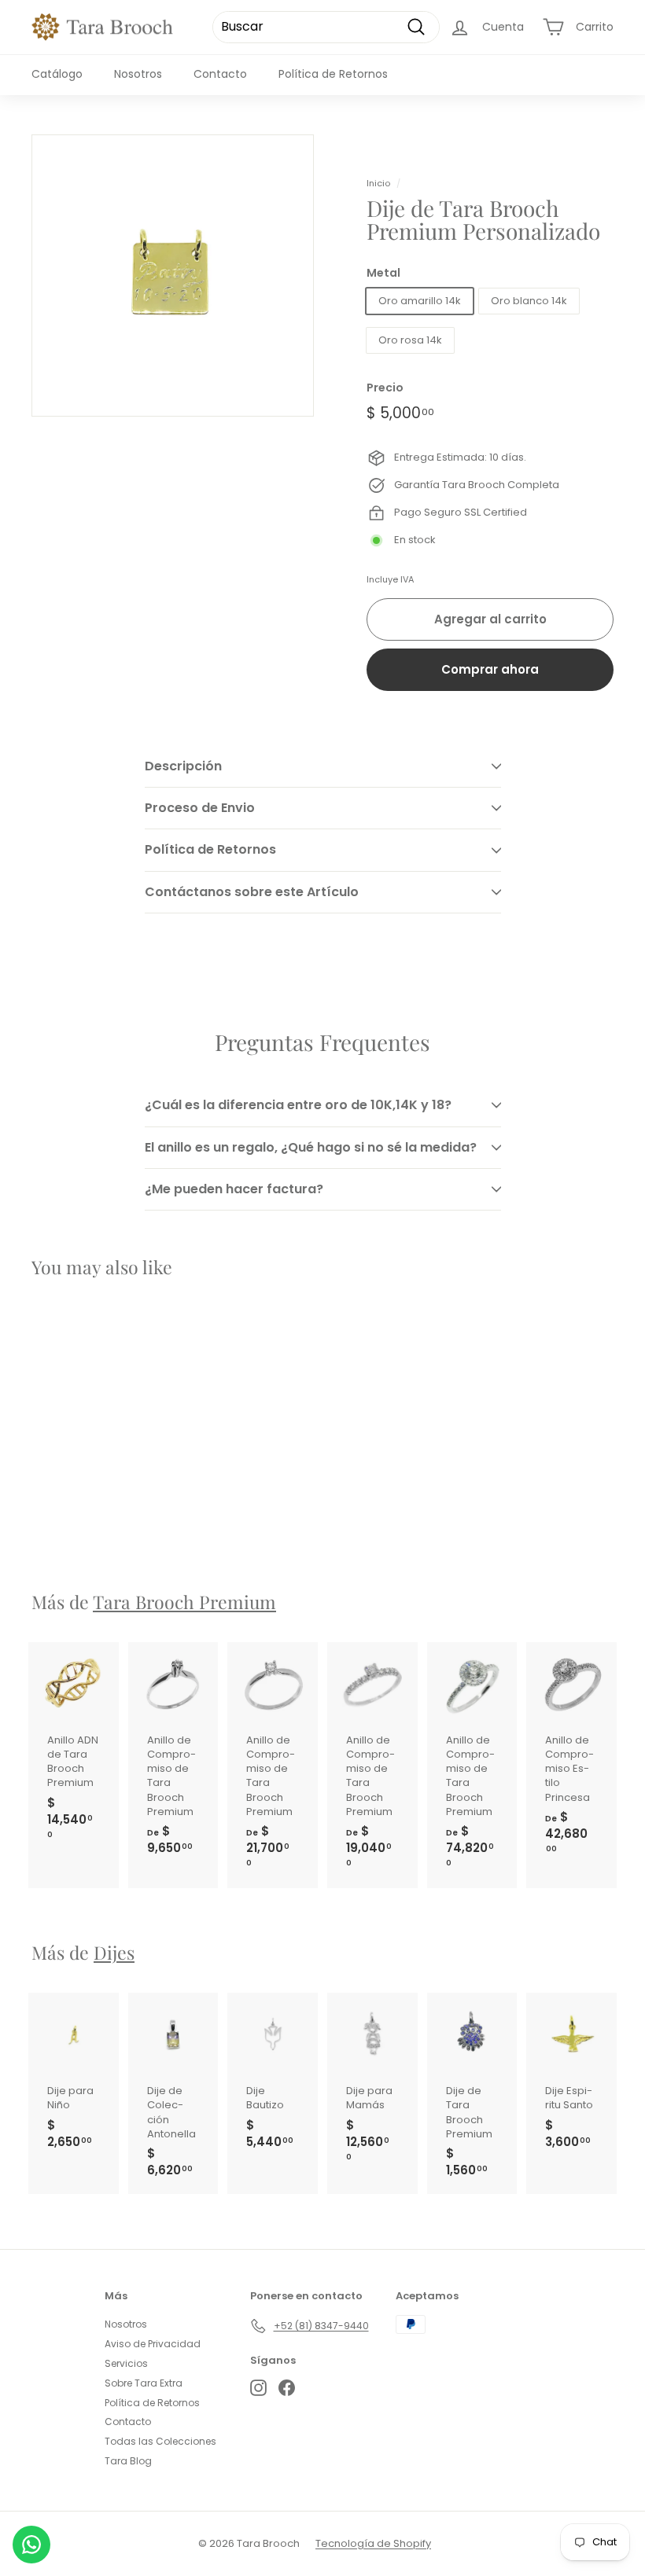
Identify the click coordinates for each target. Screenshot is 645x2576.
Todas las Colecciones (160, 2441)
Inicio (378, 183)
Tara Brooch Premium (184, 1602)
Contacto (220, 74)
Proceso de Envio (200, 808)
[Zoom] (173, 276)
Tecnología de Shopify (373, 2543)
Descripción (183, 766)
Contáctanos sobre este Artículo (252, 892)
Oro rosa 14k (410, 340)
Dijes (114, 1952)
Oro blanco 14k (529, 301)
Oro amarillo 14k (420, 301)
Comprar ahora (490, 669)
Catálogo (57, 74)
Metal (383, 273)
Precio (385, 388)
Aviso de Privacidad (153, 2344)
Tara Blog (128, 2461)
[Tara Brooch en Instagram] (258, 2388)
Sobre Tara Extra (144, 2383)
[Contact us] (31, 2545)
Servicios (126, 2363)
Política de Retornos (333, 74)
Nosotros (138, 74)
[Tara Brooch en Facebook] (287, 2388)
